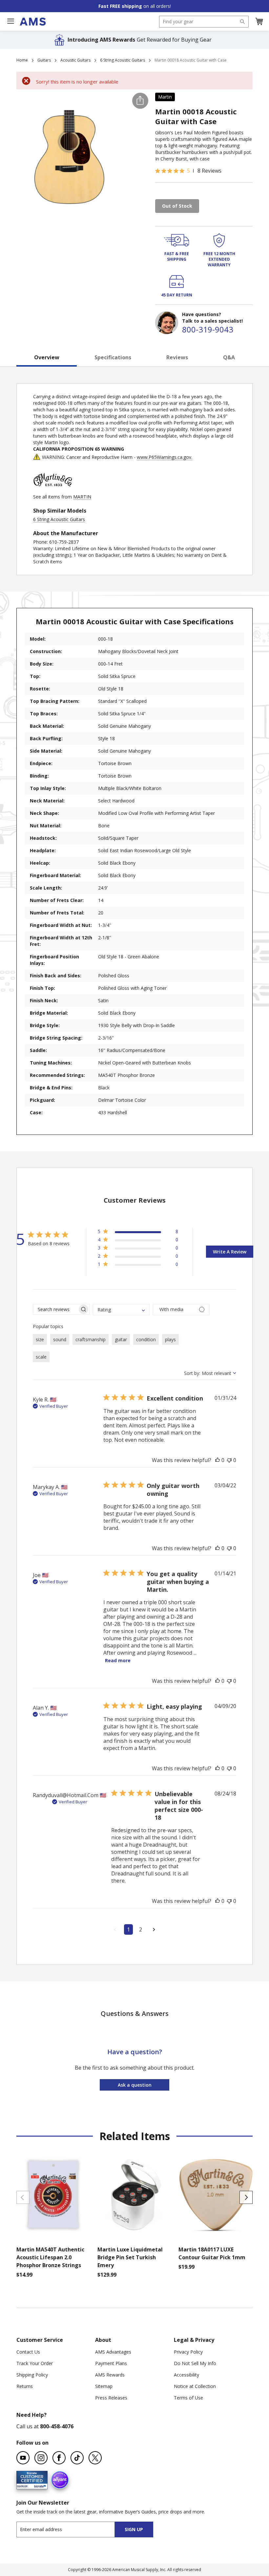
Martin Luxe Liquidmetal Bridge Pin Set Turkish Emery (130, 2257)
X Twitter (95, 2458)
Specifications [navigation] (113, 357)
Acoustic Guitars (75, 60)
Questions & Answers (135, 2013)
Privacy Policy (188, 2352)
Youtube (23, 2458)
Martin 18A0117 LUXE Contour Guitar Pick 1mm (212, 2253)
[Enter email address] (71, 2529)
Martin (165, 97)
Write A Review (230, 1252)
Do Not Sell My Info (195, 2363)
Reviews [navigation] (177, 357)
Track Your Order (35, 2363)
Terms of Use (188, 2398)
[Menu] (10, 21)
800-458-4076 (57, 2426)
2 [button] (141, 1929)
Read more (118, 1660)
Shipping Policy (32, 2375)
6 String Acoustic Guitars (123, 60)
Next (246, 2197)
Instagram (41, 2458)
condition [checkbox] (146, 1339)
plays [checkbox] (170, 1339)
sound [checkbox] (60, 1339)
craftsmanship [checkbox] (91, 1339)
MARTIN (82, 497)
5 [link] (188, 171)
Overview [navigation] (47, 357)
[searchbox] (55, 1309)
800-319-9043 (208, 329)
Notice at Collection (195, 2386)
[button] (259, 22)
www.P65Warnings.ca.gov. (165, 457)
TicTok (77, 2458)
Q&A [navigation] (229, 357)
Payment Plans (111, 2363)
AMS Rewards (110, 2375)
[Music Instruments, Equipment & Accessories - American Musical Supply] (33, 22)
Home (22, 60)
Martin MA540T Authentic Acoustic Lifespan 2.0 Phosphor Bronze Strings (50, 2257)
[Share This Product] (140, 101)
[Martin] (53, 490)
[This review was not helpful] (229, 1460)
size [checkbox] (40, 1339)
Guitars (44, 60)
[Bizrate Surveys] (39, 2485)
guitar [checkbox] (121, 1339)
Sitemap (104, 2386)
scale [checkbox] (41, 1357)
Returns (25, 2386)
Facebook (59, 2458)
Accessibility (186, 2375)
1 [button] (128, 1929)
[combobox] (204, 22)
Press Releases (111, 2398)
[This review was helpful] (217, 1460)
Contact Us (28, 2352)
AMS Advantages (113, 2352)
